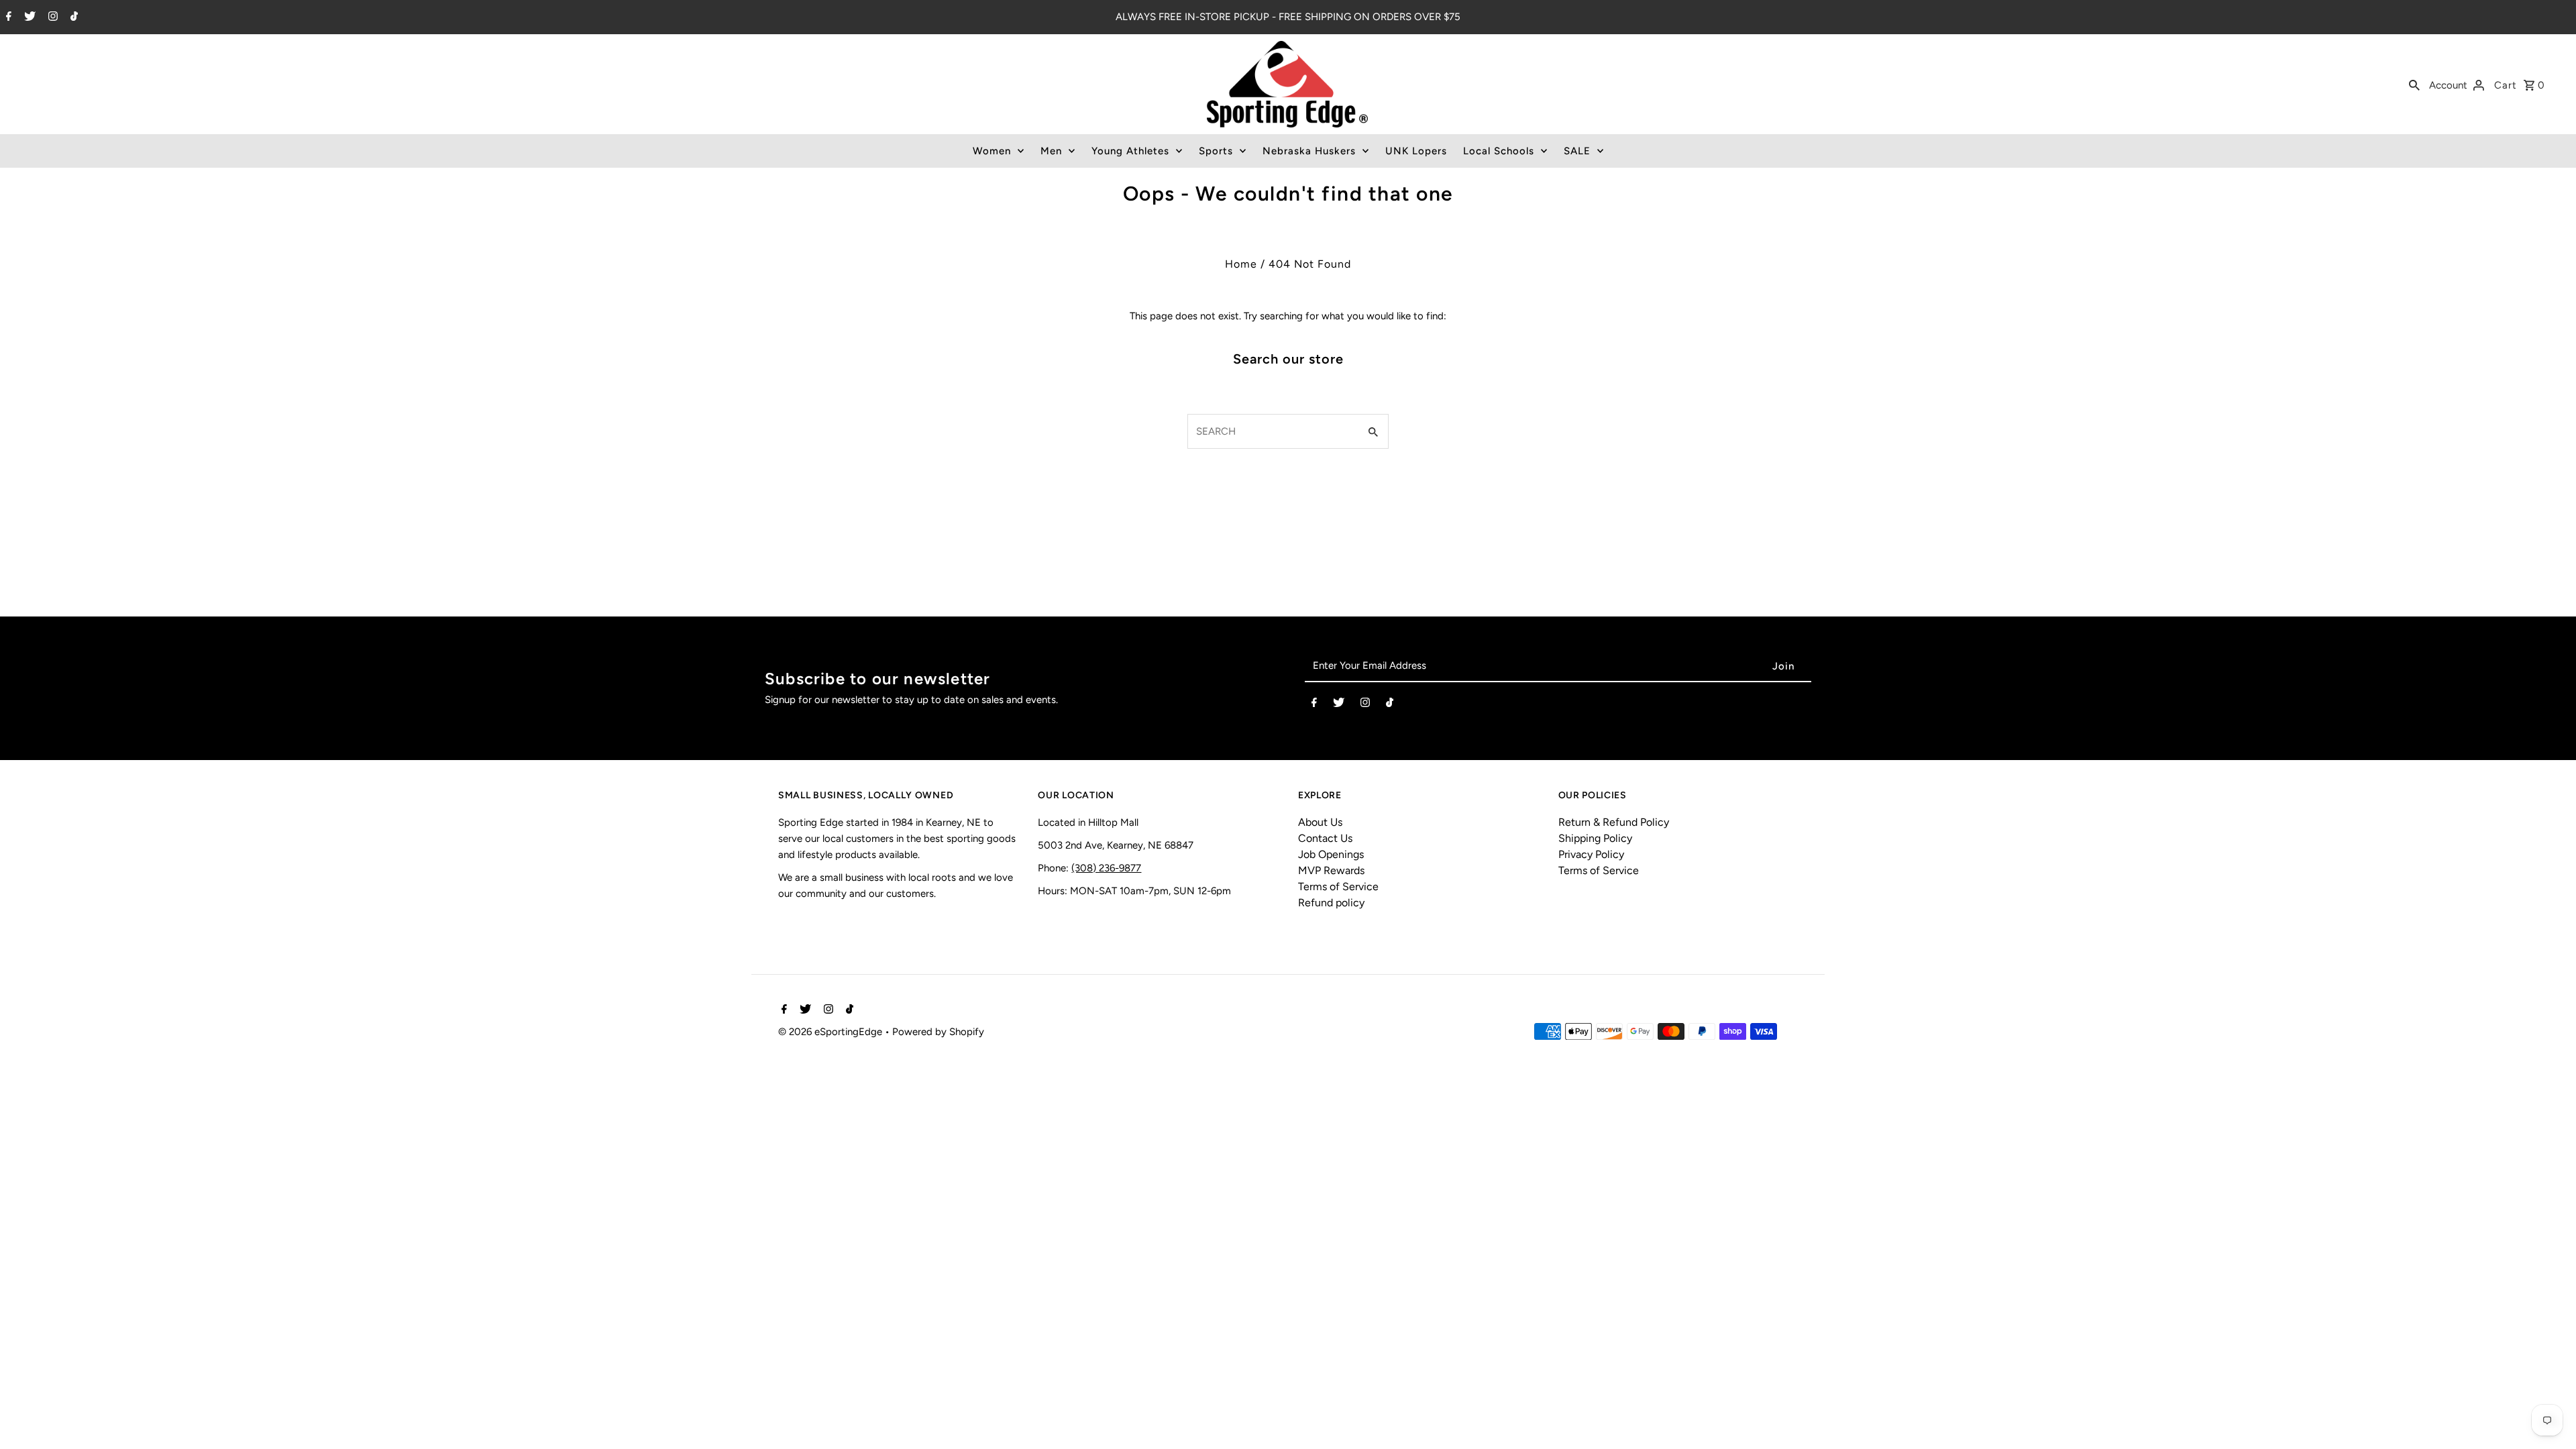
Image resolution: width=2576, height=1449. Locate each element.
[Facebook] (7, 17)
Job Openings (1331, 854)
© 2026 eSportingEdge (831, 1032)
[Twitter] (28, 17)
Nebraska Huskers (1309, 151)
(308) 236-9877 (1106, 868)
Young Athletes (1130, 151)
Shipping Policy (1595, 838)
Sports (1216, 151)
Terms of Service (1338, 887)
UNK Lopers (1416, 151)
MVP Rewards (1331, 870)
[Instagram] (51, 17)
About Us (1320, 822)
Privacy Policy (1591, 854)
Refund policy (1331, 903)
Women (992, 151)
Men (1051, 151)
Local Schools (1499, 151)
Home (1241, 264)
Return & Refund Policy (1614, 822)
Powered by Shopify (938, 1032)
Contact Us (1325, 838)
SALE (1577, 151)
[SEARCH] (2414, 85)
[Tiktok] (72, 17)
